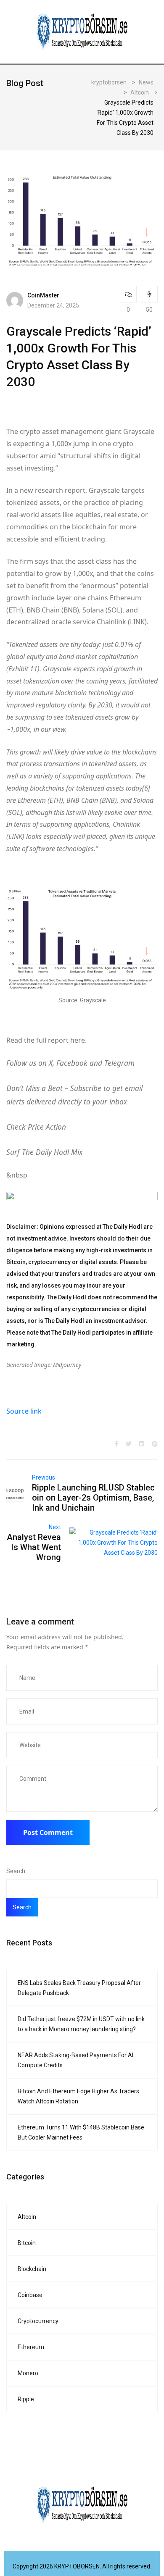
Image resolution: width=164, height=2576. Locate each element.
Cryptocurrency (38, 2321)
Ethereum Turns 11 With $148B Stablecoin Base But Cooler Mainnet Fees (81, 2132)
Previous (44, 1477)
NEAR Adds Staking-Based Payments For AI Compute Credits (75, 2060)
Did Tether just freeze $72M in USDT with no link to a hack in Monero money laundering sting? (81, 2024)
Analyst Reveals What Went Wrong (34, 1547)
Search (16, 1871)
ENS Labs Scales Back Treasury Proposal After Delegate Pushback (79, 1988)
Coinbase (30, 2295)
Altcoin (27, 2217)
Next (55, 1527)
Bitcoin (27, 2243)
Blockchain (32, 2269)
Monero (28, 2373)
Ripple (26, 2399)
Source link (24, 1411)
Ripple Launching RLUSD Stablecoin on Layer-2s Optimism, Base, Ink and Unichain (93, 1498)
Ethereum (31, 2347)
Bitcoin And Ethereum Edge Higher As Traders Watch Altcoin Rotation (78, 2096)
